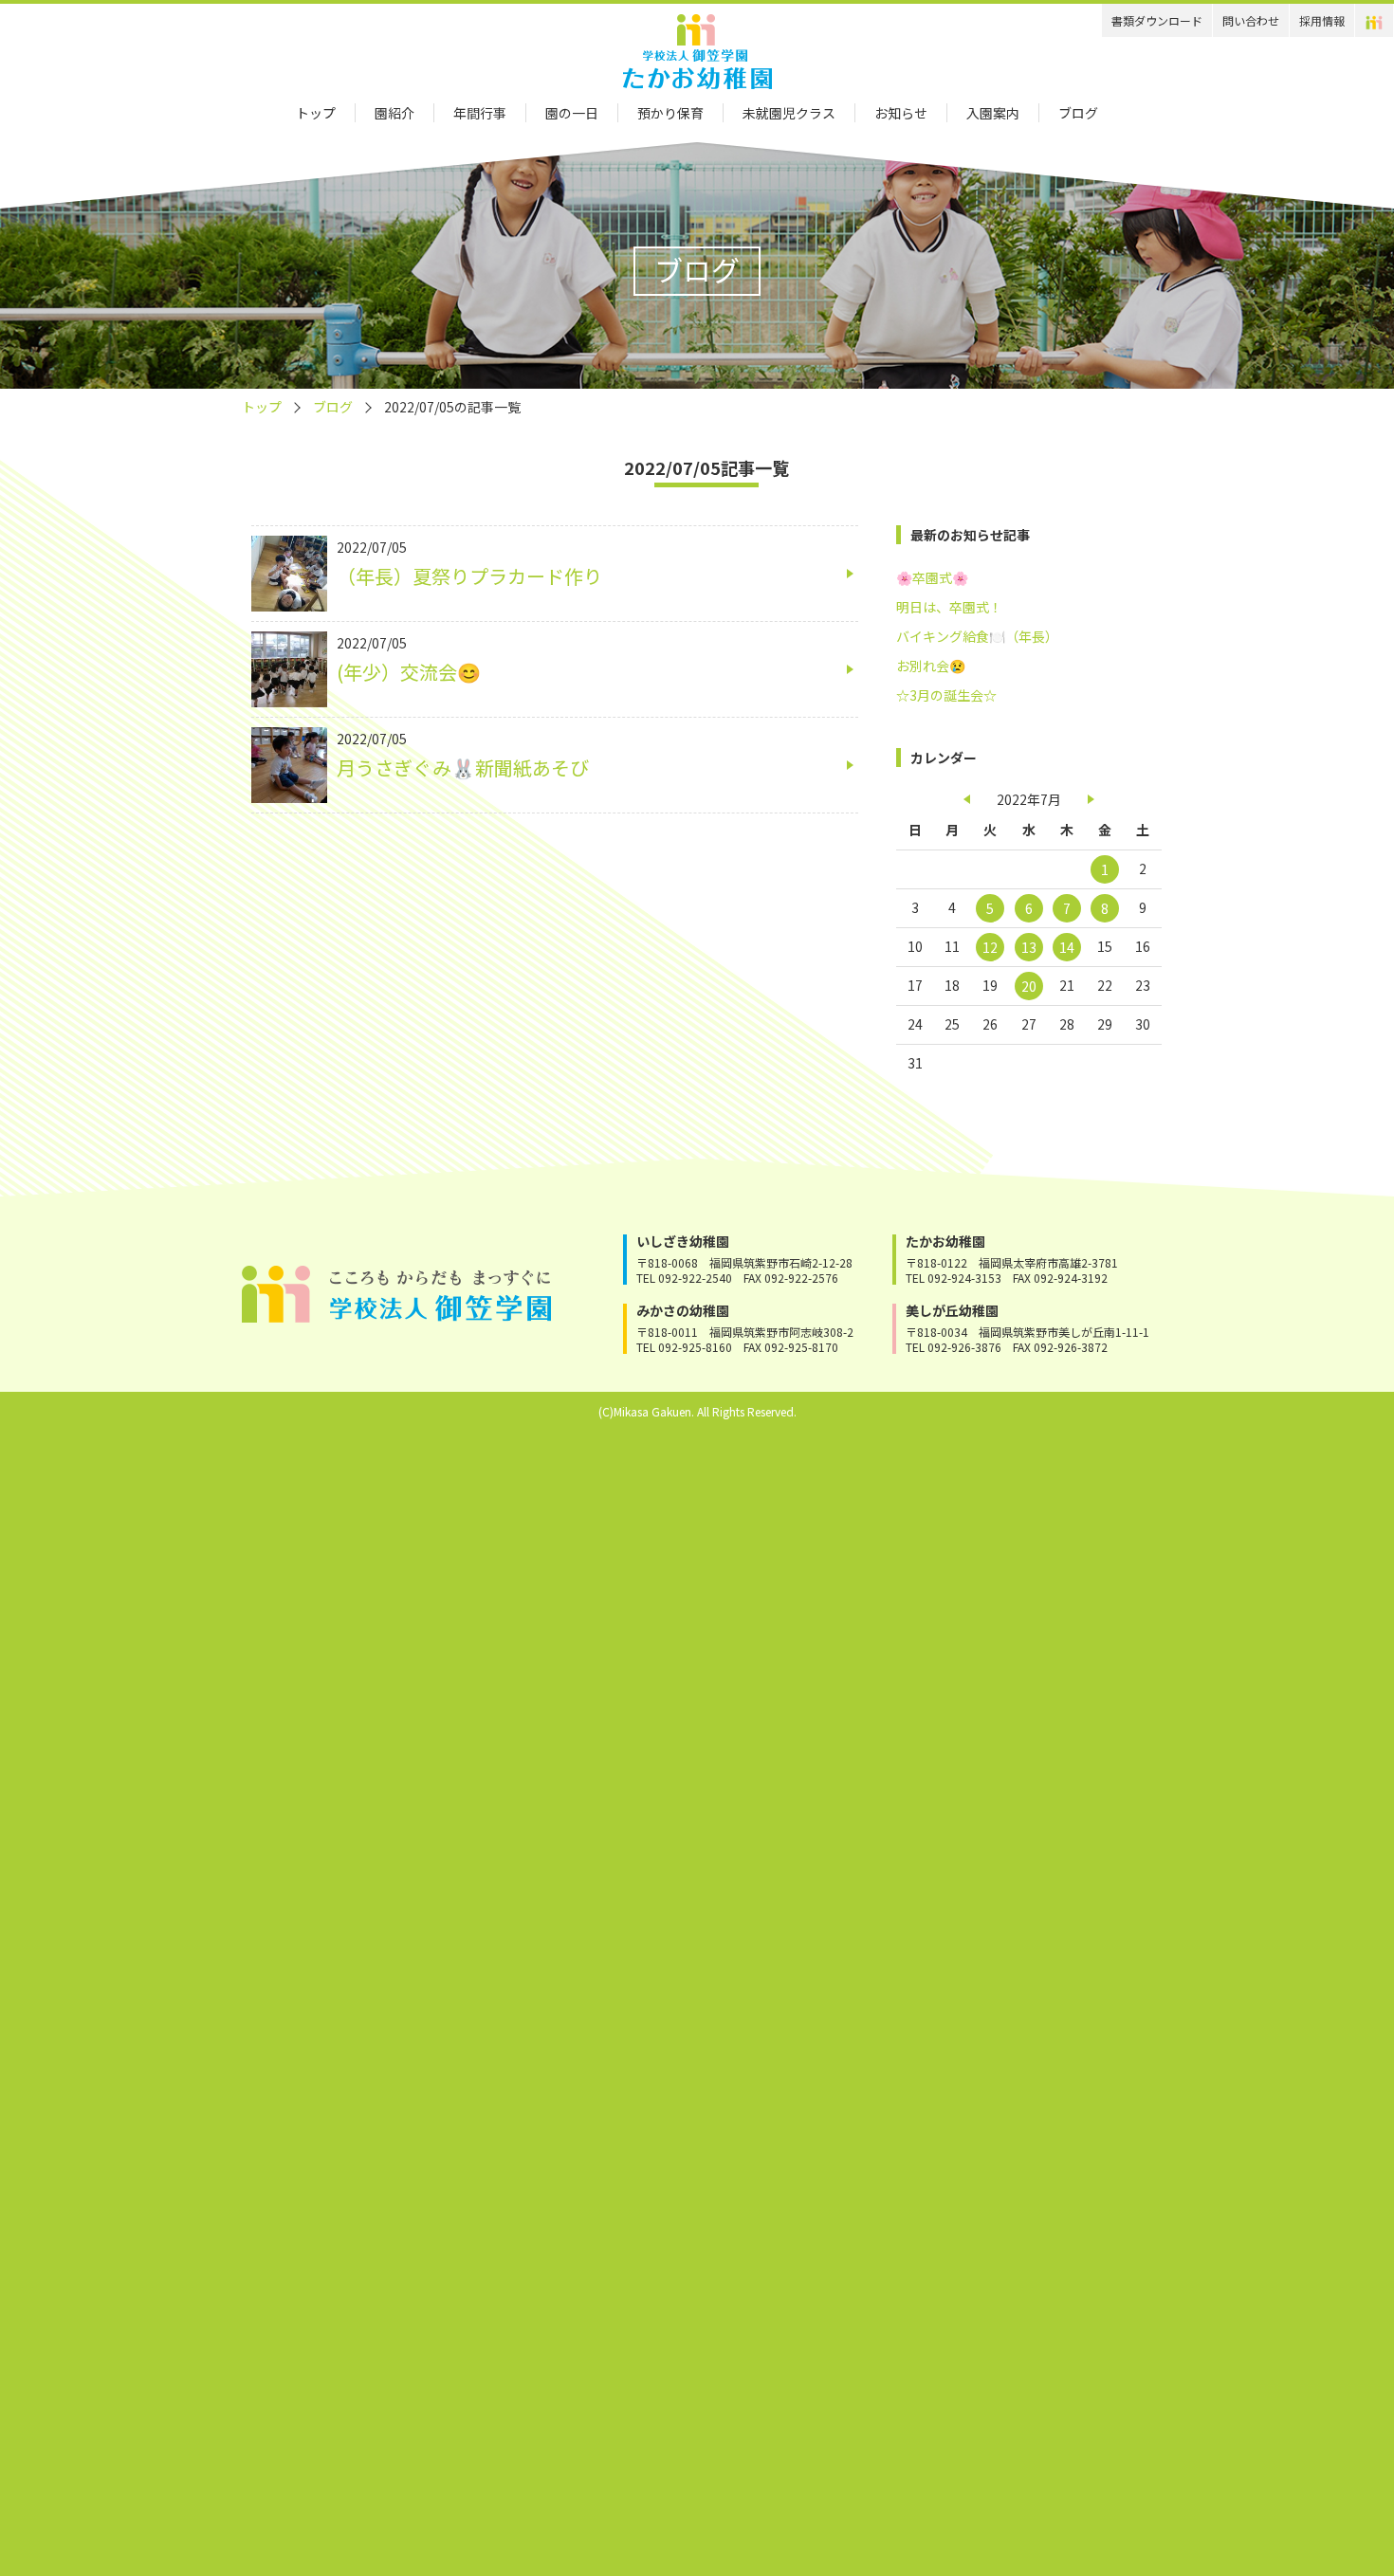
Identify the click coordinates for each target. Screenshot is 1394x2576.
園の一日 (572, 113)
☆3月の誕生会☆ (946, 695)
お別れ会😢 (931, 666)
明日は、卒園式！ (949, 607)
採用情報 (1322, 20)
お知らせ (901, 113)
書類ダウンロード (1157, 20)
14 (1067, 947)
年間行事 (480, 113)
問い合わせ (1251, 20)
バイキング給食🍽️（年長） (977, 636)
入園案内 (993, 113)
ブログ (1078, 113)
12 (990, 947)
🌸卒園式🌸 (932, 577)
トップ (316, 113)
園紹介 (394, 113)
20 (1029, 986)
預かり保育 (670, 113)
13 (1029, 947)
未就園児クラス (789, 113)
